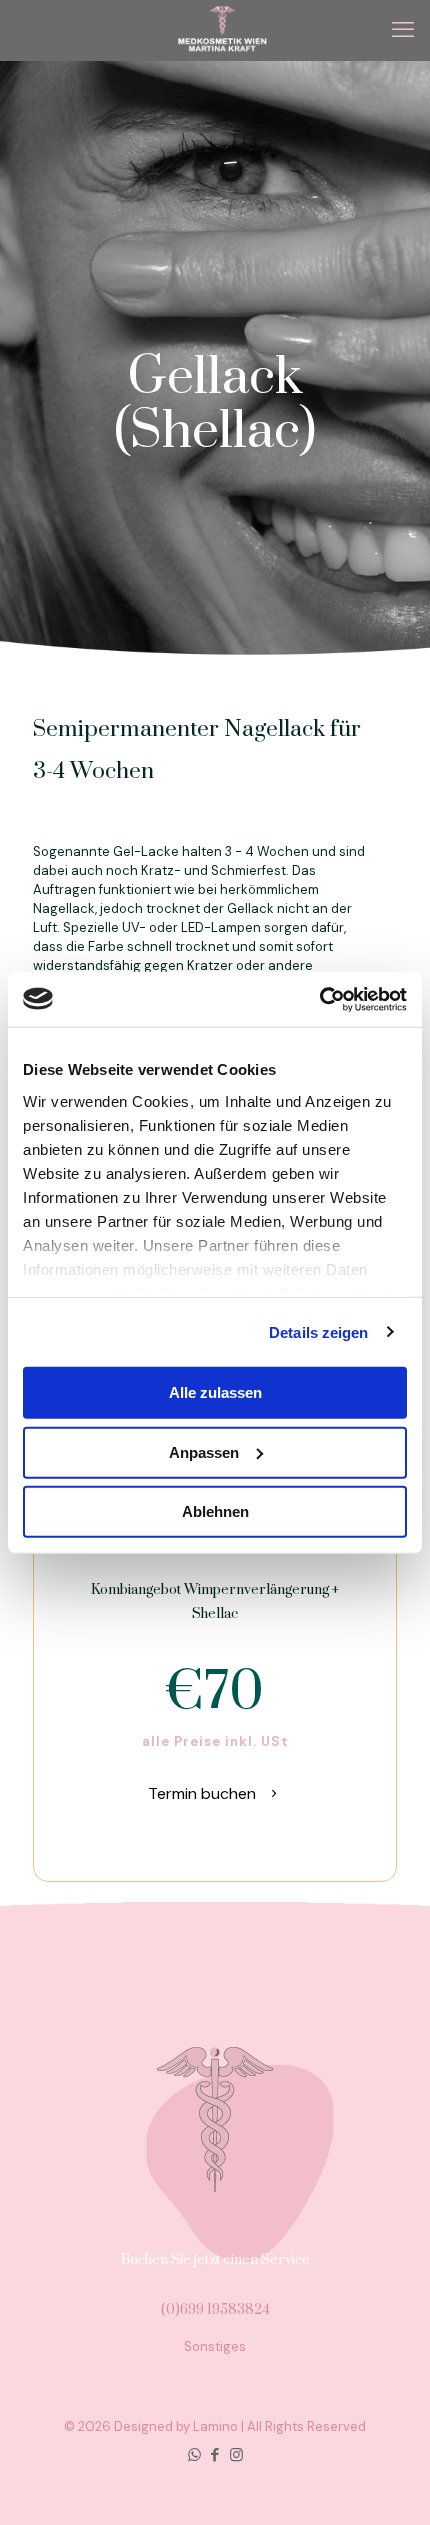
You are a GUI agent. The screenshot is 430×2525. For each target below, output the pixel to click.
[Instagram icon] (236, 2455)
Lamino (215, 2426)
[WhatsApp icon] (194, 2455)
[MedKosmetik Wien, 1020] (222, 30)
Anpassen (204, 1451)
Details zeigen (318, 1331)
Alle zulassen (215, 1392)
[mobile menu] (403, 30)
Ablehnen (215, 1511)
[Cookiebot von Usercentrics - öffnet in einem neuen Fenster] (319, 999)
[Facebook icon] (215, 2455)
